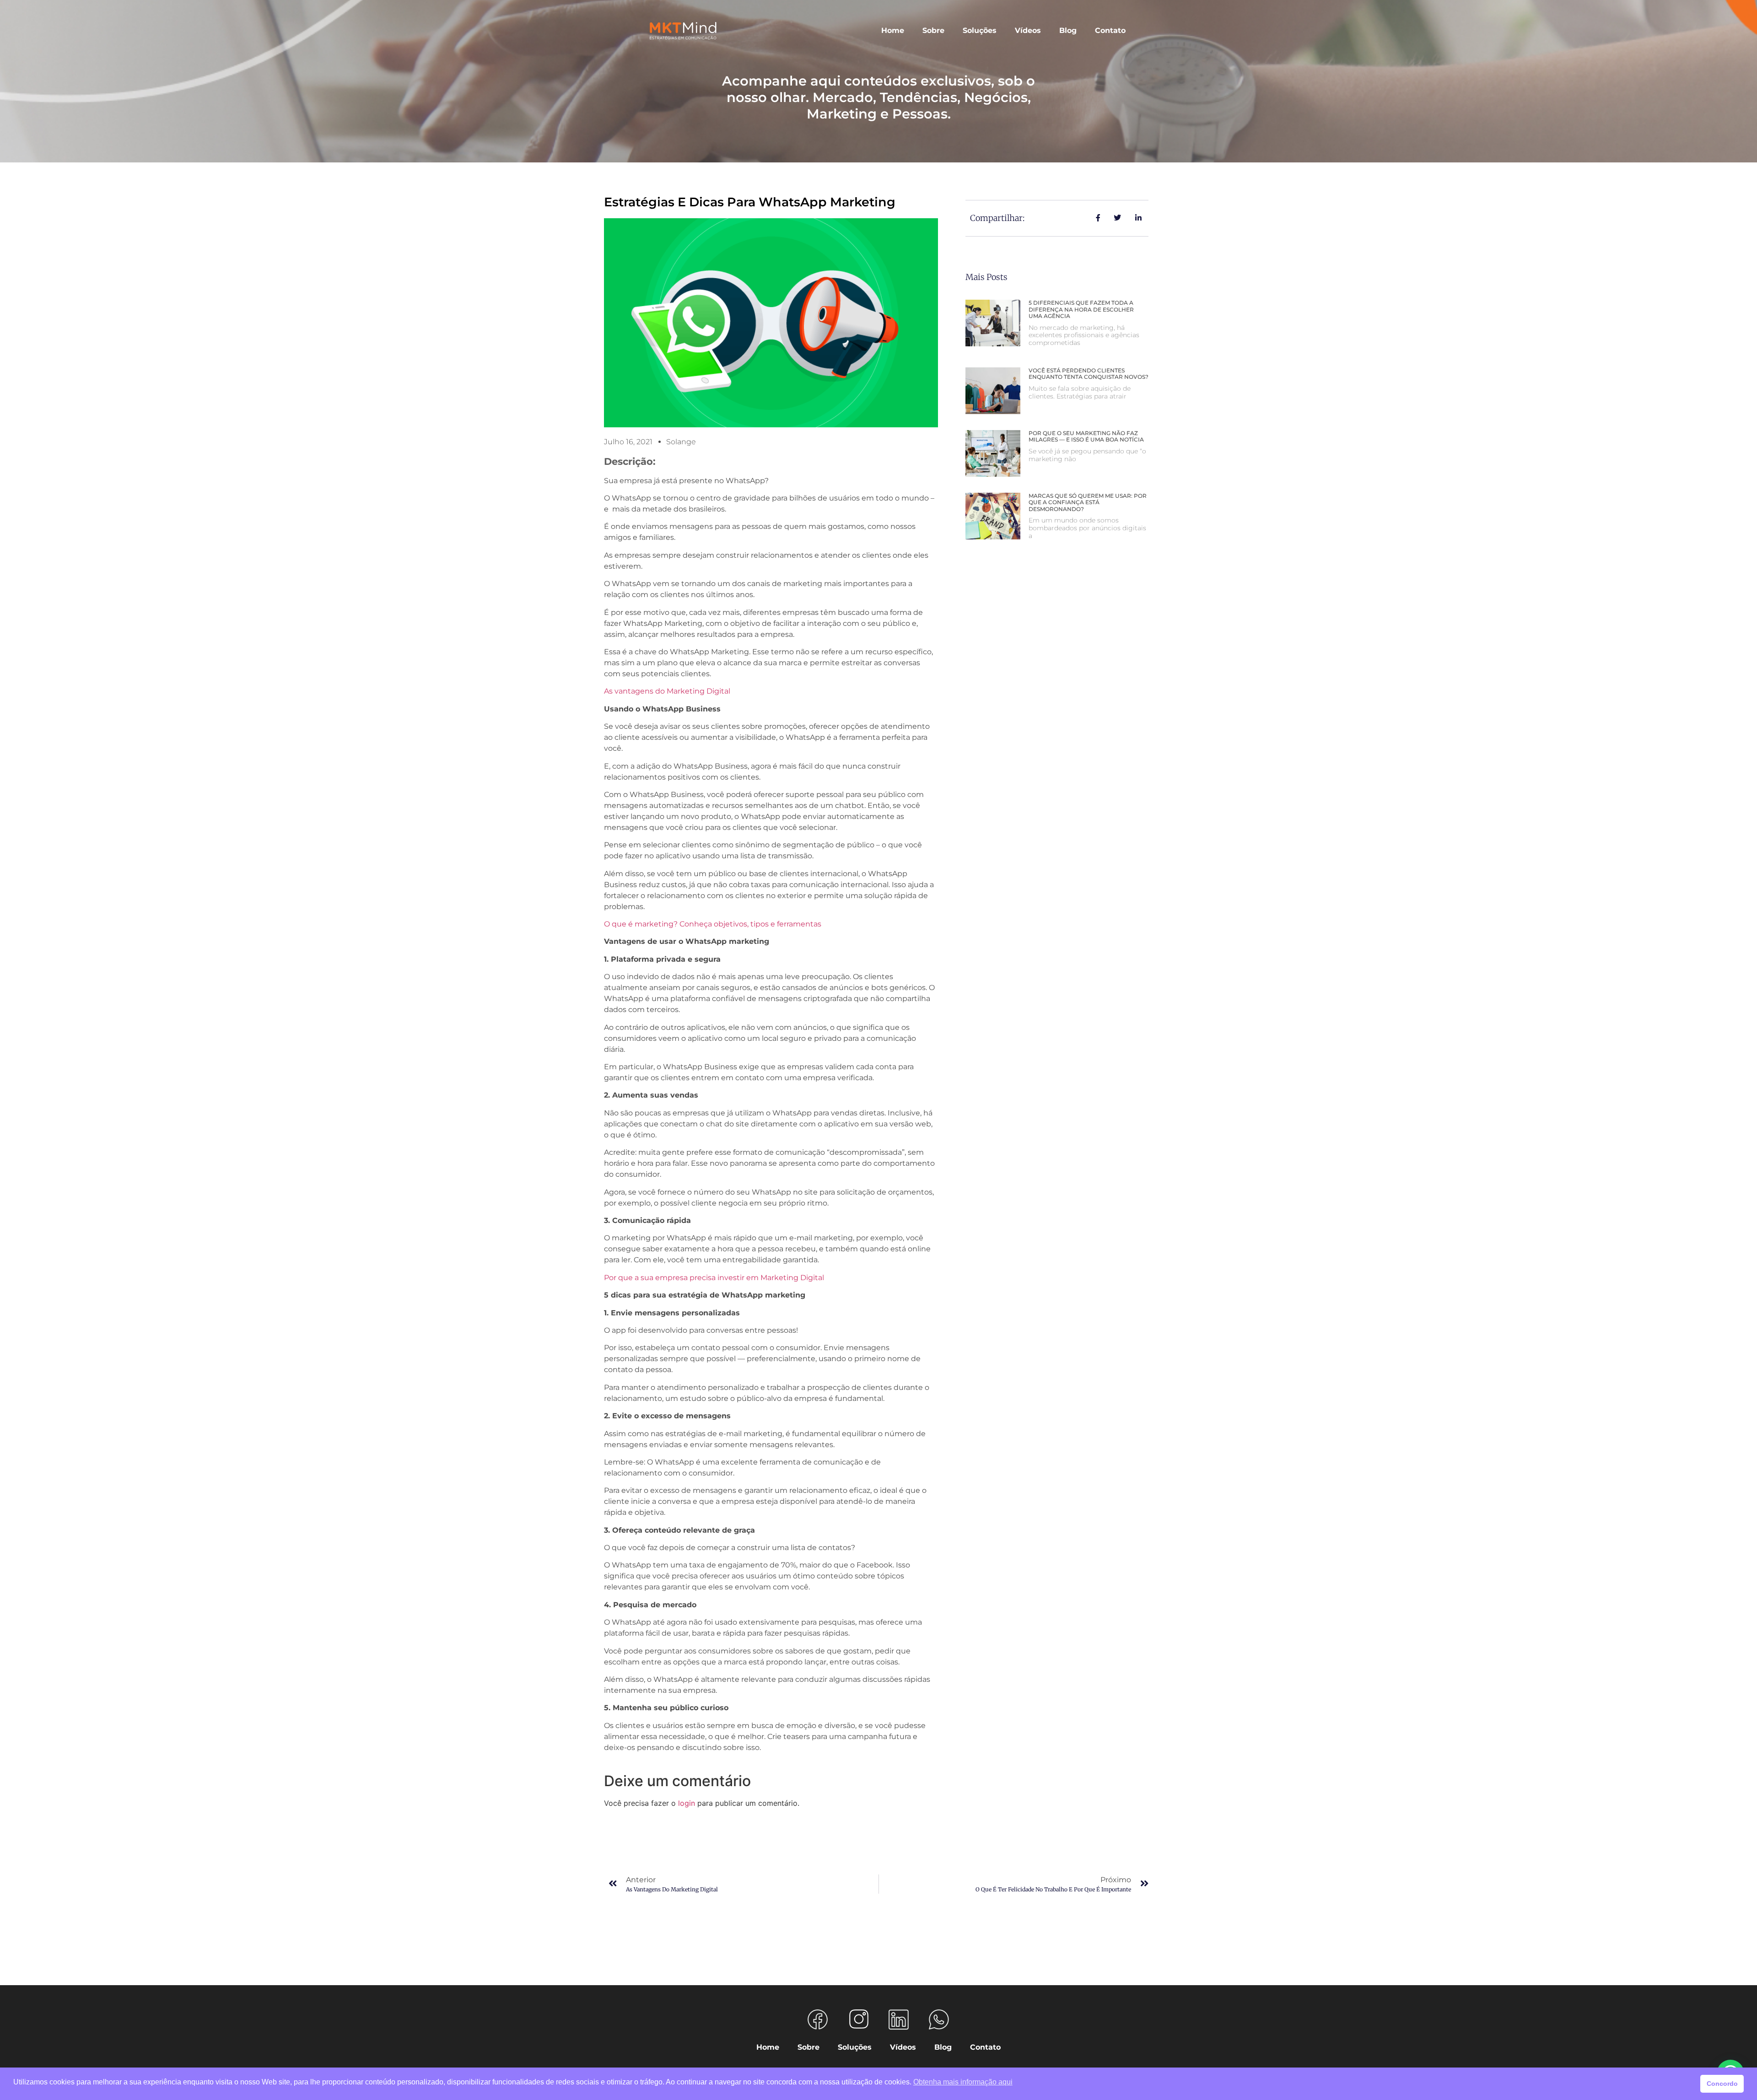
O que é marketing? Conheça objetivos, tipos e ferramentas (713, 924)
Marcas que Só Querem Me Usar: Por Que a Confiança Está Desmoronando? (1088, 502)
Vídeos (1028, 30)
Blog (1068, 30)
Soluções (980, 30)
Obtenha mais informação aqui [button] (963, 2082)
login (687, 1803)
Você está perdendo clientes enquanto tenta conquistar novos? (1089, 374)
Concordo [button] (1722, 2084)
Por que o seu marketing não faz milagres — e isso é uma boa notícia (1086, 436)
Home (893, 30)
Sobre (933, 30)
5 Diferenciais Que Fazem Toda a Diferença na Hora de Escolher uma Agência (1081, 309)
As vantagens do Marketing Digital (667, 691)
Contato (1110, 30)
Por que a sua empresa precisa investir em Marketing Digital (714, 1278)
